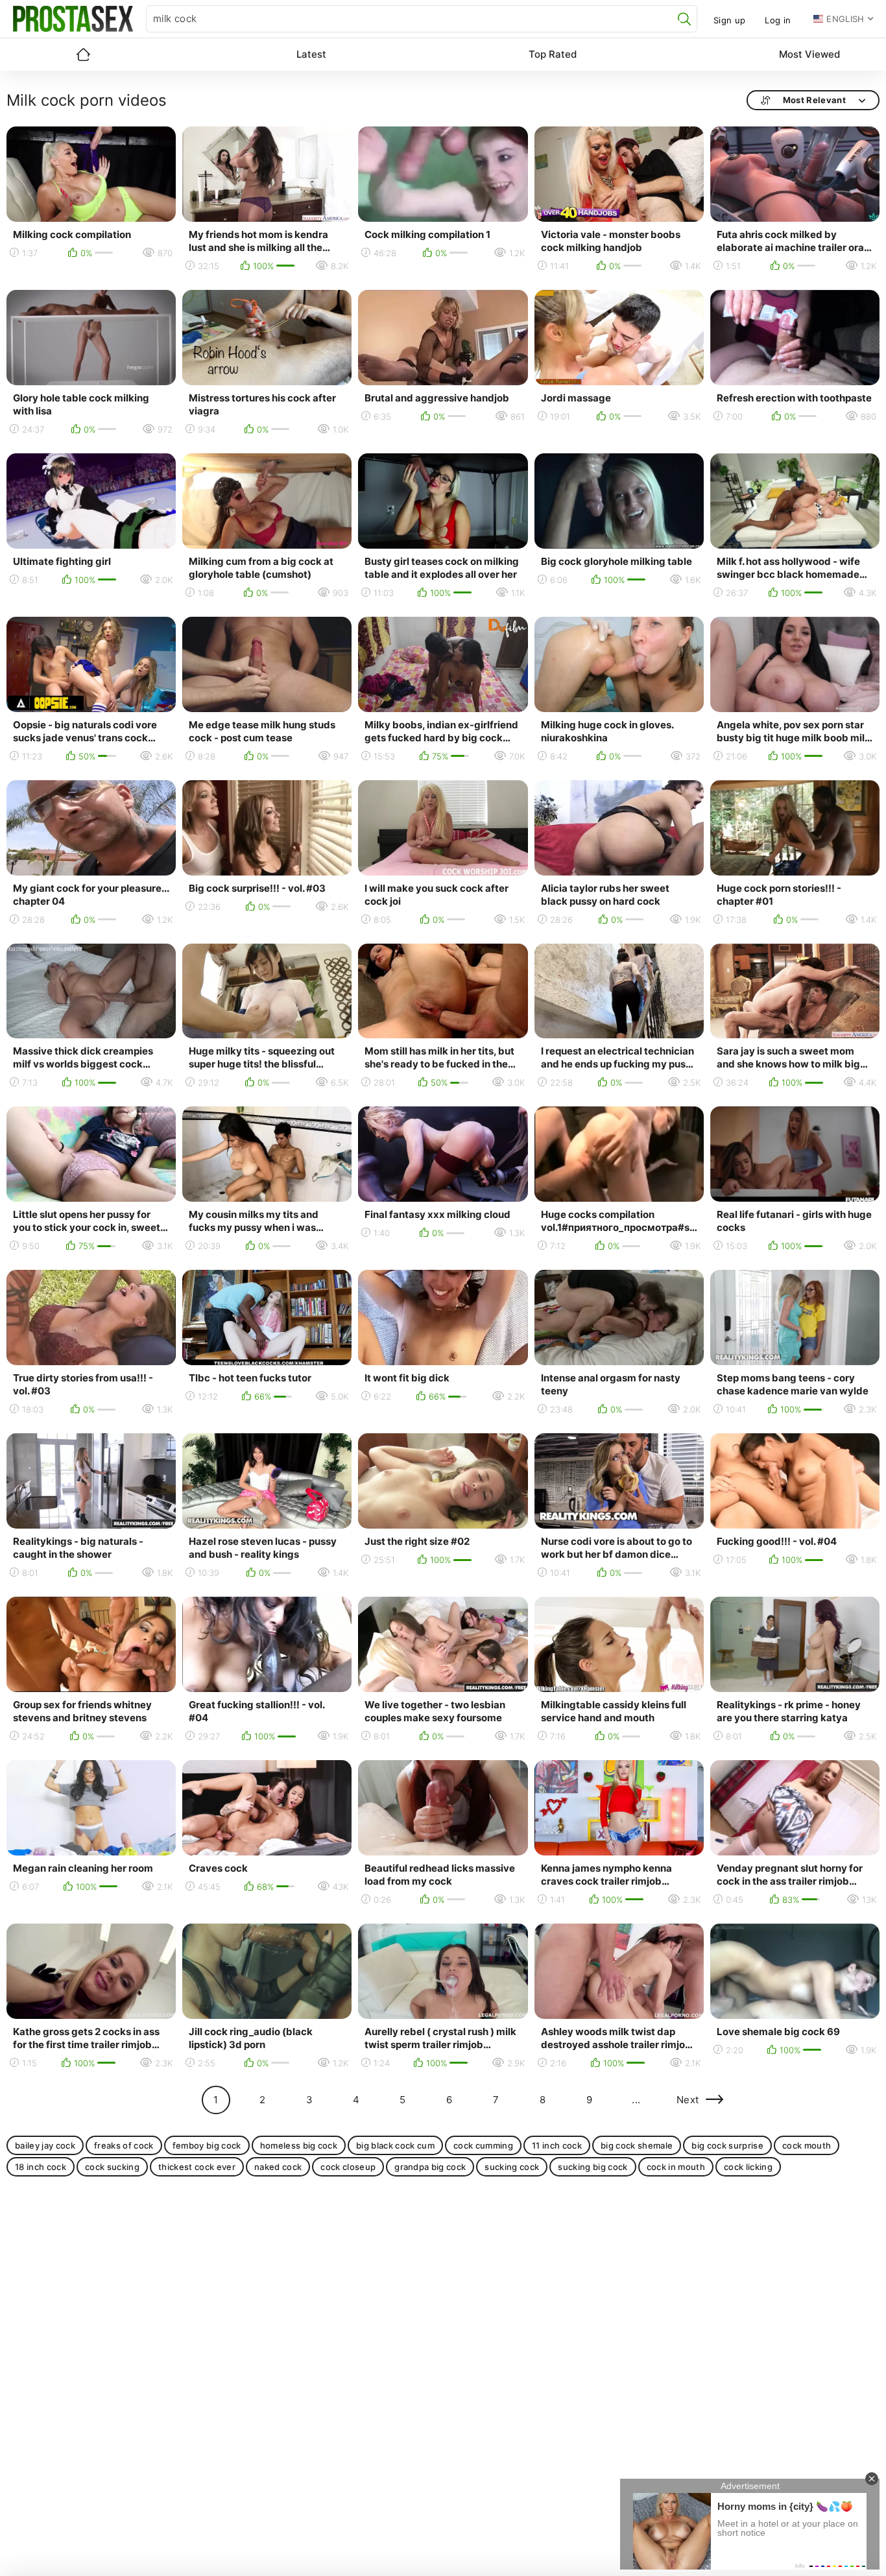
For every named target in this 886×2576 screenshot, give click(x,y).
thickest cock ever (197, 2167)
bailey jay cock (45, 2145)
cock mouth (807, 2145)
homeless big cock (299, 2145)
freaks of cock (124, 2145)
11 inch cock (557, 2145)
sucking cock (512, 2167)
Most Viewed (809, 54)
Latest (311, 54)
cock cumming (483, 2145)
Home (83, 54)
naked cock (278, 2167)
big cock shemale (637, 2145)
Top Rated (553, 54)
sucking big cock (593, 2167)
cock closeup (348, 2167)
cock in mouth (676, 2167)
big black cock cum (395, 2145)
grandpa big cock (430, 2167)
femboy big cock (207, 2145)
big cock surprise (727, 2145)
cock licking (748, 2167)
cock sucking (112, 2167)
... (636, 2100)
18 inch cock (41, 2167)
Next (688, 2100)
